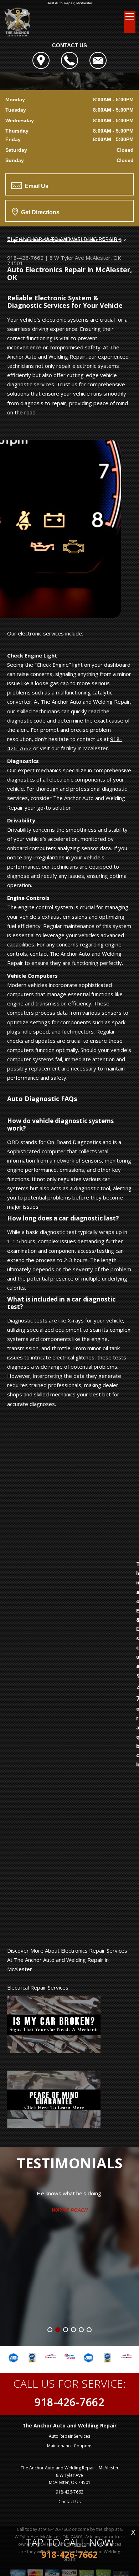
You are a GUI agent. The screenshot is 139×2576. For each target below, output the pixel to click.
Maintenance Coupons (70, 2446)
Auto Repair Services (69, 2436)
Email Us (36, 186)
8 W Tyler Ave (67, 258)
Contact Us (69, 2502)
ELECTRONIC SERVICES (36, 240)
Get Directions (40, 212)
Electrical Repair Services (38, 1987)
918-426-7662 (25, 258)
